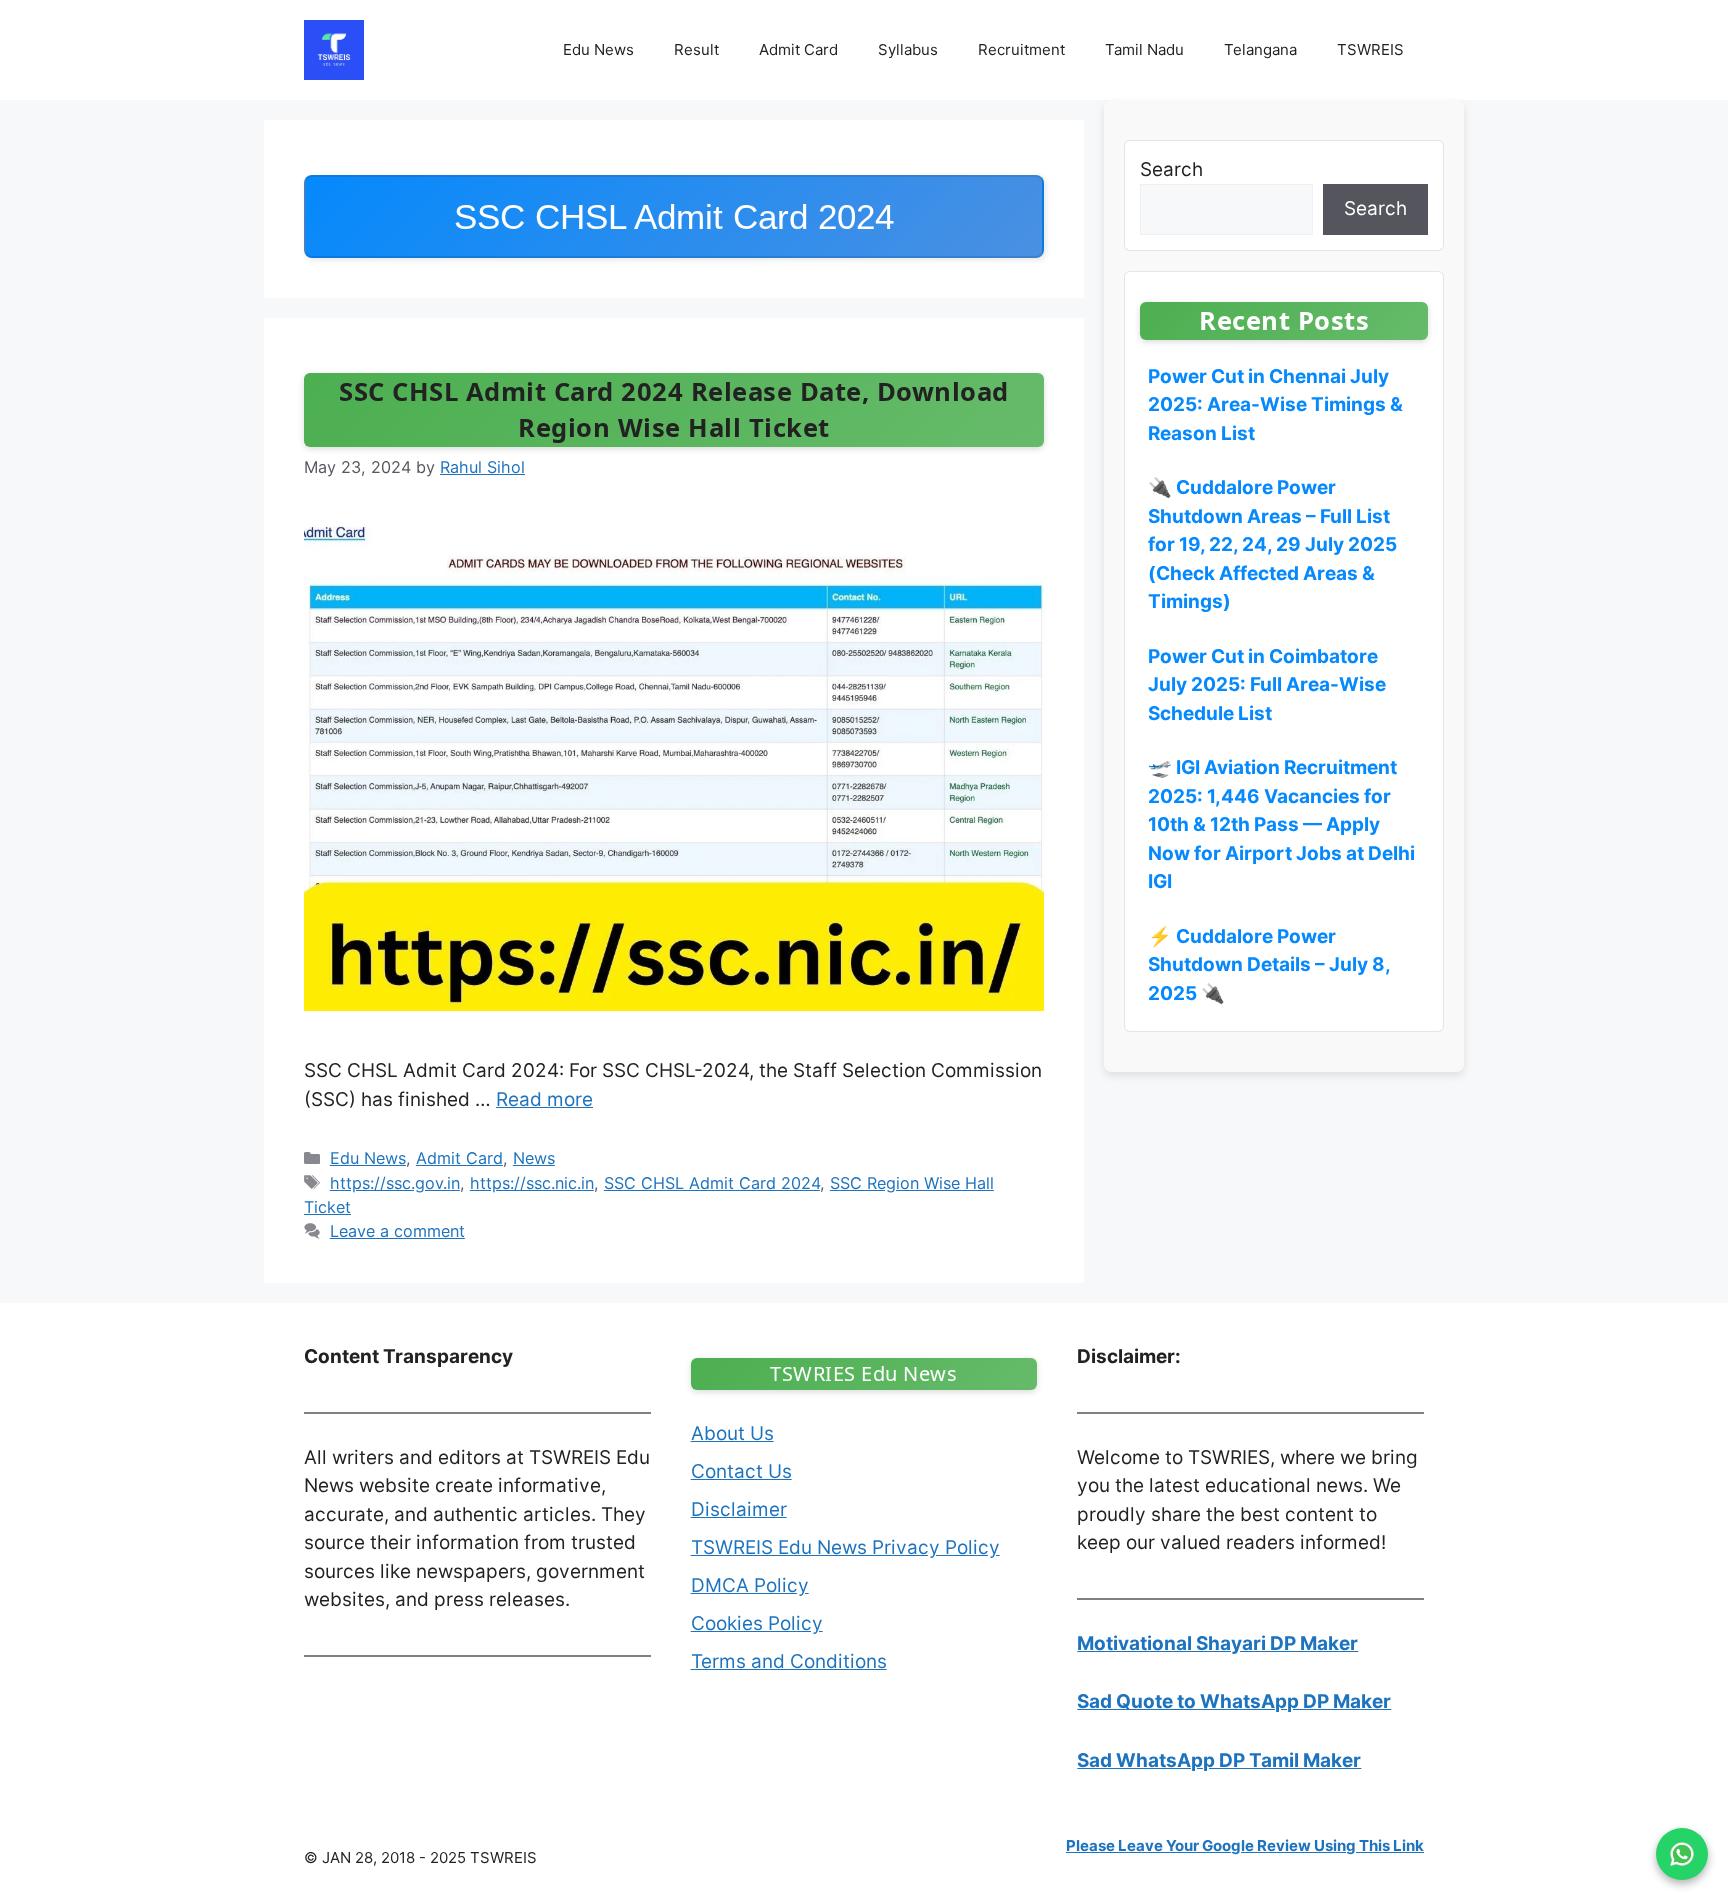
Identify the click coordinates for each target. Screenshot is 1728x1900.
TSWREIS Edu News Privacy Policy (845, 1547)
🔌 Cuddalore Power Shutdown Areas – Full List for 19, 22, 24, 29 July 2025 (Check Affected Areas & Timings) (1272, 544)
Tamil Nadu (1144, 49)
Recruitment (1021, 49)
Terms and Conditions (789, 1661)
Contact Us (741, 1471)
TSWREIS (1370, 49)
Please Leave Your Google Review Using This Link (1245, 1845)
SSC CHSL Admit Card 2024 (712, 1183)
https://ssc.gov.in (395, 1183)
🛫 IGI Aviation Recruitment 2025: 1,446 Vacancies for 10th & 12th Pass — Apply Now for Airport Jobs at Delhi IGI (1281, 824)
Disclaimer (739, 1509)
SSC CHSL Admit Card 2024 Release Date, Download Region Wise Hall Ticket (674, 409)
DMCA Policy (750, 1585)
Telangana (1260, 49)
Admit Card (798, 49)
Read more (544, 1099)
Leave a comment (397, 1231)
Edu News (598, 49)
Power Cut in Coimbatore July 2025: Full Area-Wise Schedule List (1267, 685)
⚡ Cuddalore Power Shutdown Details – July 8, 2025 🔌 (1269, 965)
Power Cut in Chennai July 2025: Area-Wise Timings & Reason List (1275, 405)
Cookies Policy (757, 1623)
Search (1171, 169)
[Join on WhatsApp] (1682, 1854)
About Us (732, 1433)
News (534, 1158)
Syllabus (908, 49)
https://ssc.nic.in (532, 1183)
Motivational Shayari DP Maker (1217, 1643)
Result (696, 49)
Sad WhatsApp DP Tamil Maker (1219, 1760)
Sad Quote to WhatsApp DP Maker (1234, 1701)
